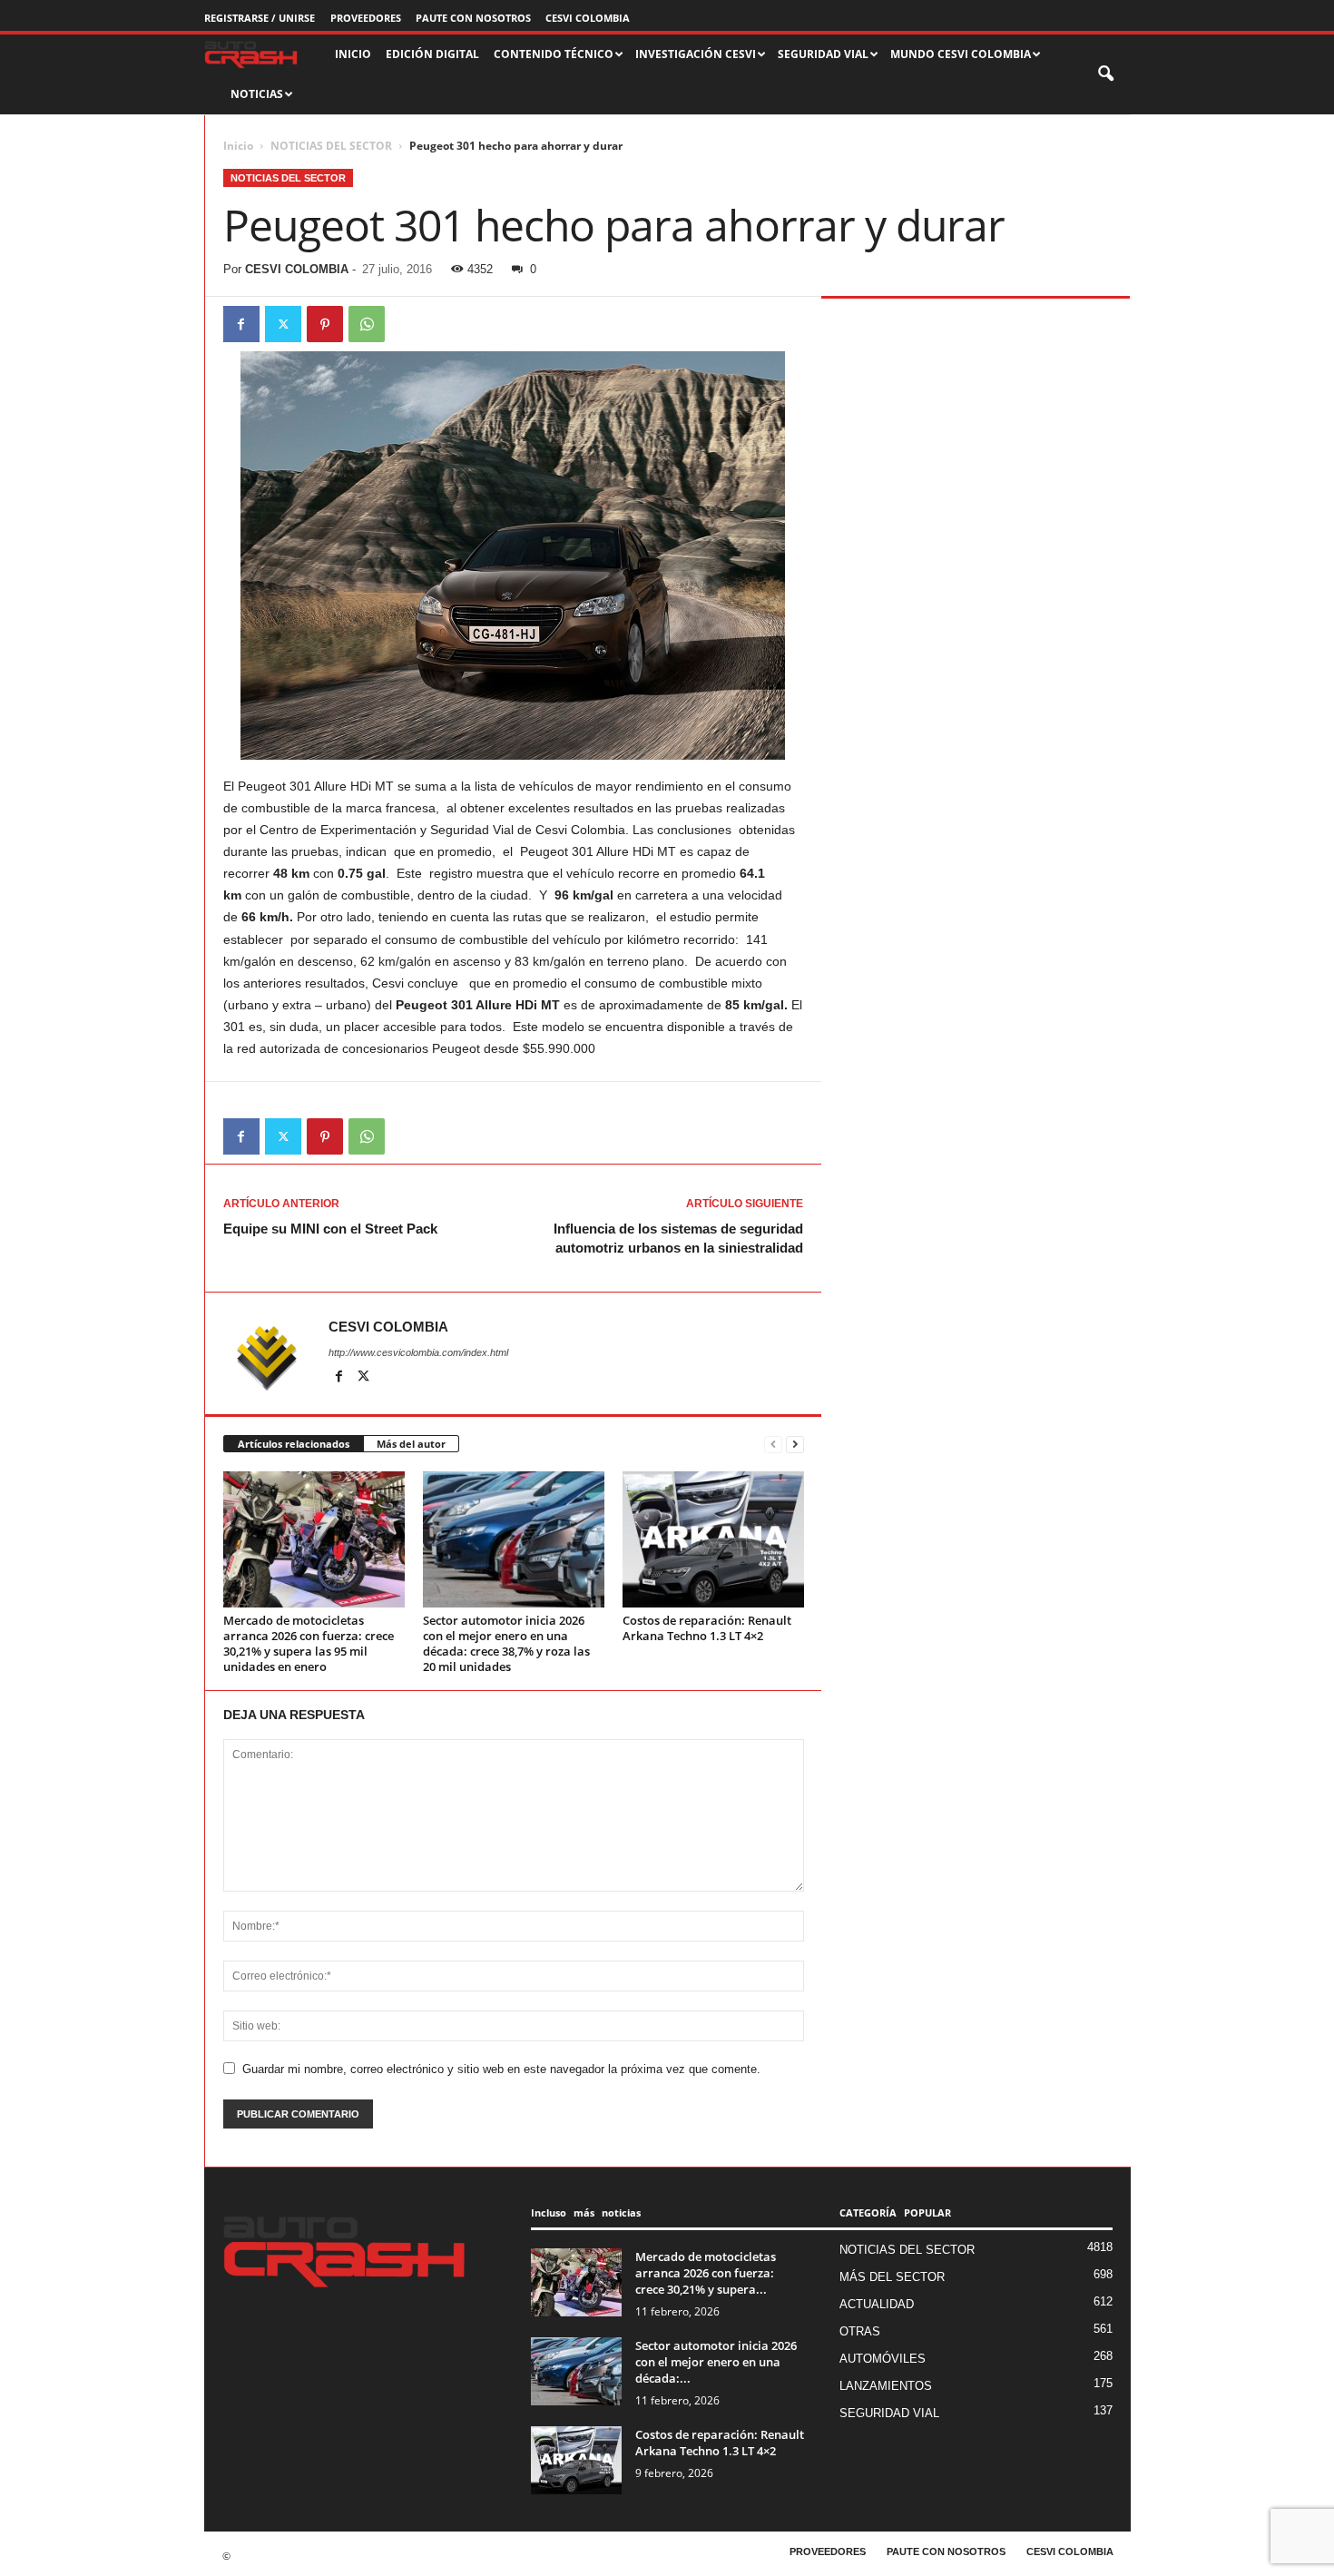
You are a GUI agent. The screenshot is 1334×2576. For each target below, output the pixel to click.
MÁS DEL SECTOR (892, 2277)
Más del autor (411, 1444)
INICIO (353, 54)
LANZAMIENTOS (886, 2386)
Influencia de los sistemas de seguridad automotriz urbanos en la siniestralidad (678, 1238)
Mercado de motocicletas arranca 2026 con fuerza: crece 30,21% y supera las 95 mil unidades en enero (309, 1643)
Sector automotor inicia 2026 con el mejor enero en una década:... (716, 2362)
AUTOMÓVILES (883, 2359)
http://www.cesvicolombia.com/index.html (418, 1352)
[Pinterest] (325, 324)
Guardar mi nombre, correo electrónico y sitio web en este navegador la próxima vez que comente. (501, 2069)
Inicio (238, 146)
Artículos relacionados (294, 1444)
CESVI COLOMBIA (588, 18)
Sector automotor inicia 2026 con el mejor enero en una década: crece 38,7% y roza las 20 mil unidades (506, 1643)
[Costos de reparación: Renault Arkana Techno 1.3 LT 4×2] (713, 1539)
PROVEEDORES (366, 18)
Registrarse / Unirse (260, 18)
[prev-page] (773, 1445)
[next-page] (795, 1445)
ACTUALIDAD (877, 2304)
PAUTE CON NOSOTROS (473, 18)
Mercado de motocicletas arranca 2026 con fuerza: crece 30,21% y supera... (706, 2273)
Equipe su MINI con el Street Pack (330, 1229)
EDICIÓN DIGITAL (432, 54)
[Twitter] (283, 324)
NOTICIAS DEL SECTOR (331, 146)
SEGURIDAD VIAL (889, 2413)
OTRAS (860, 2331)
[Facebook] (241, 324)
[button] (1107, 74)
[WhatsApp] (367, 324)
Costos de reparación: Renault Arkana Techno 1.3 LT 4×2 (707, 1628)
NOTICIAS (257, 94)
